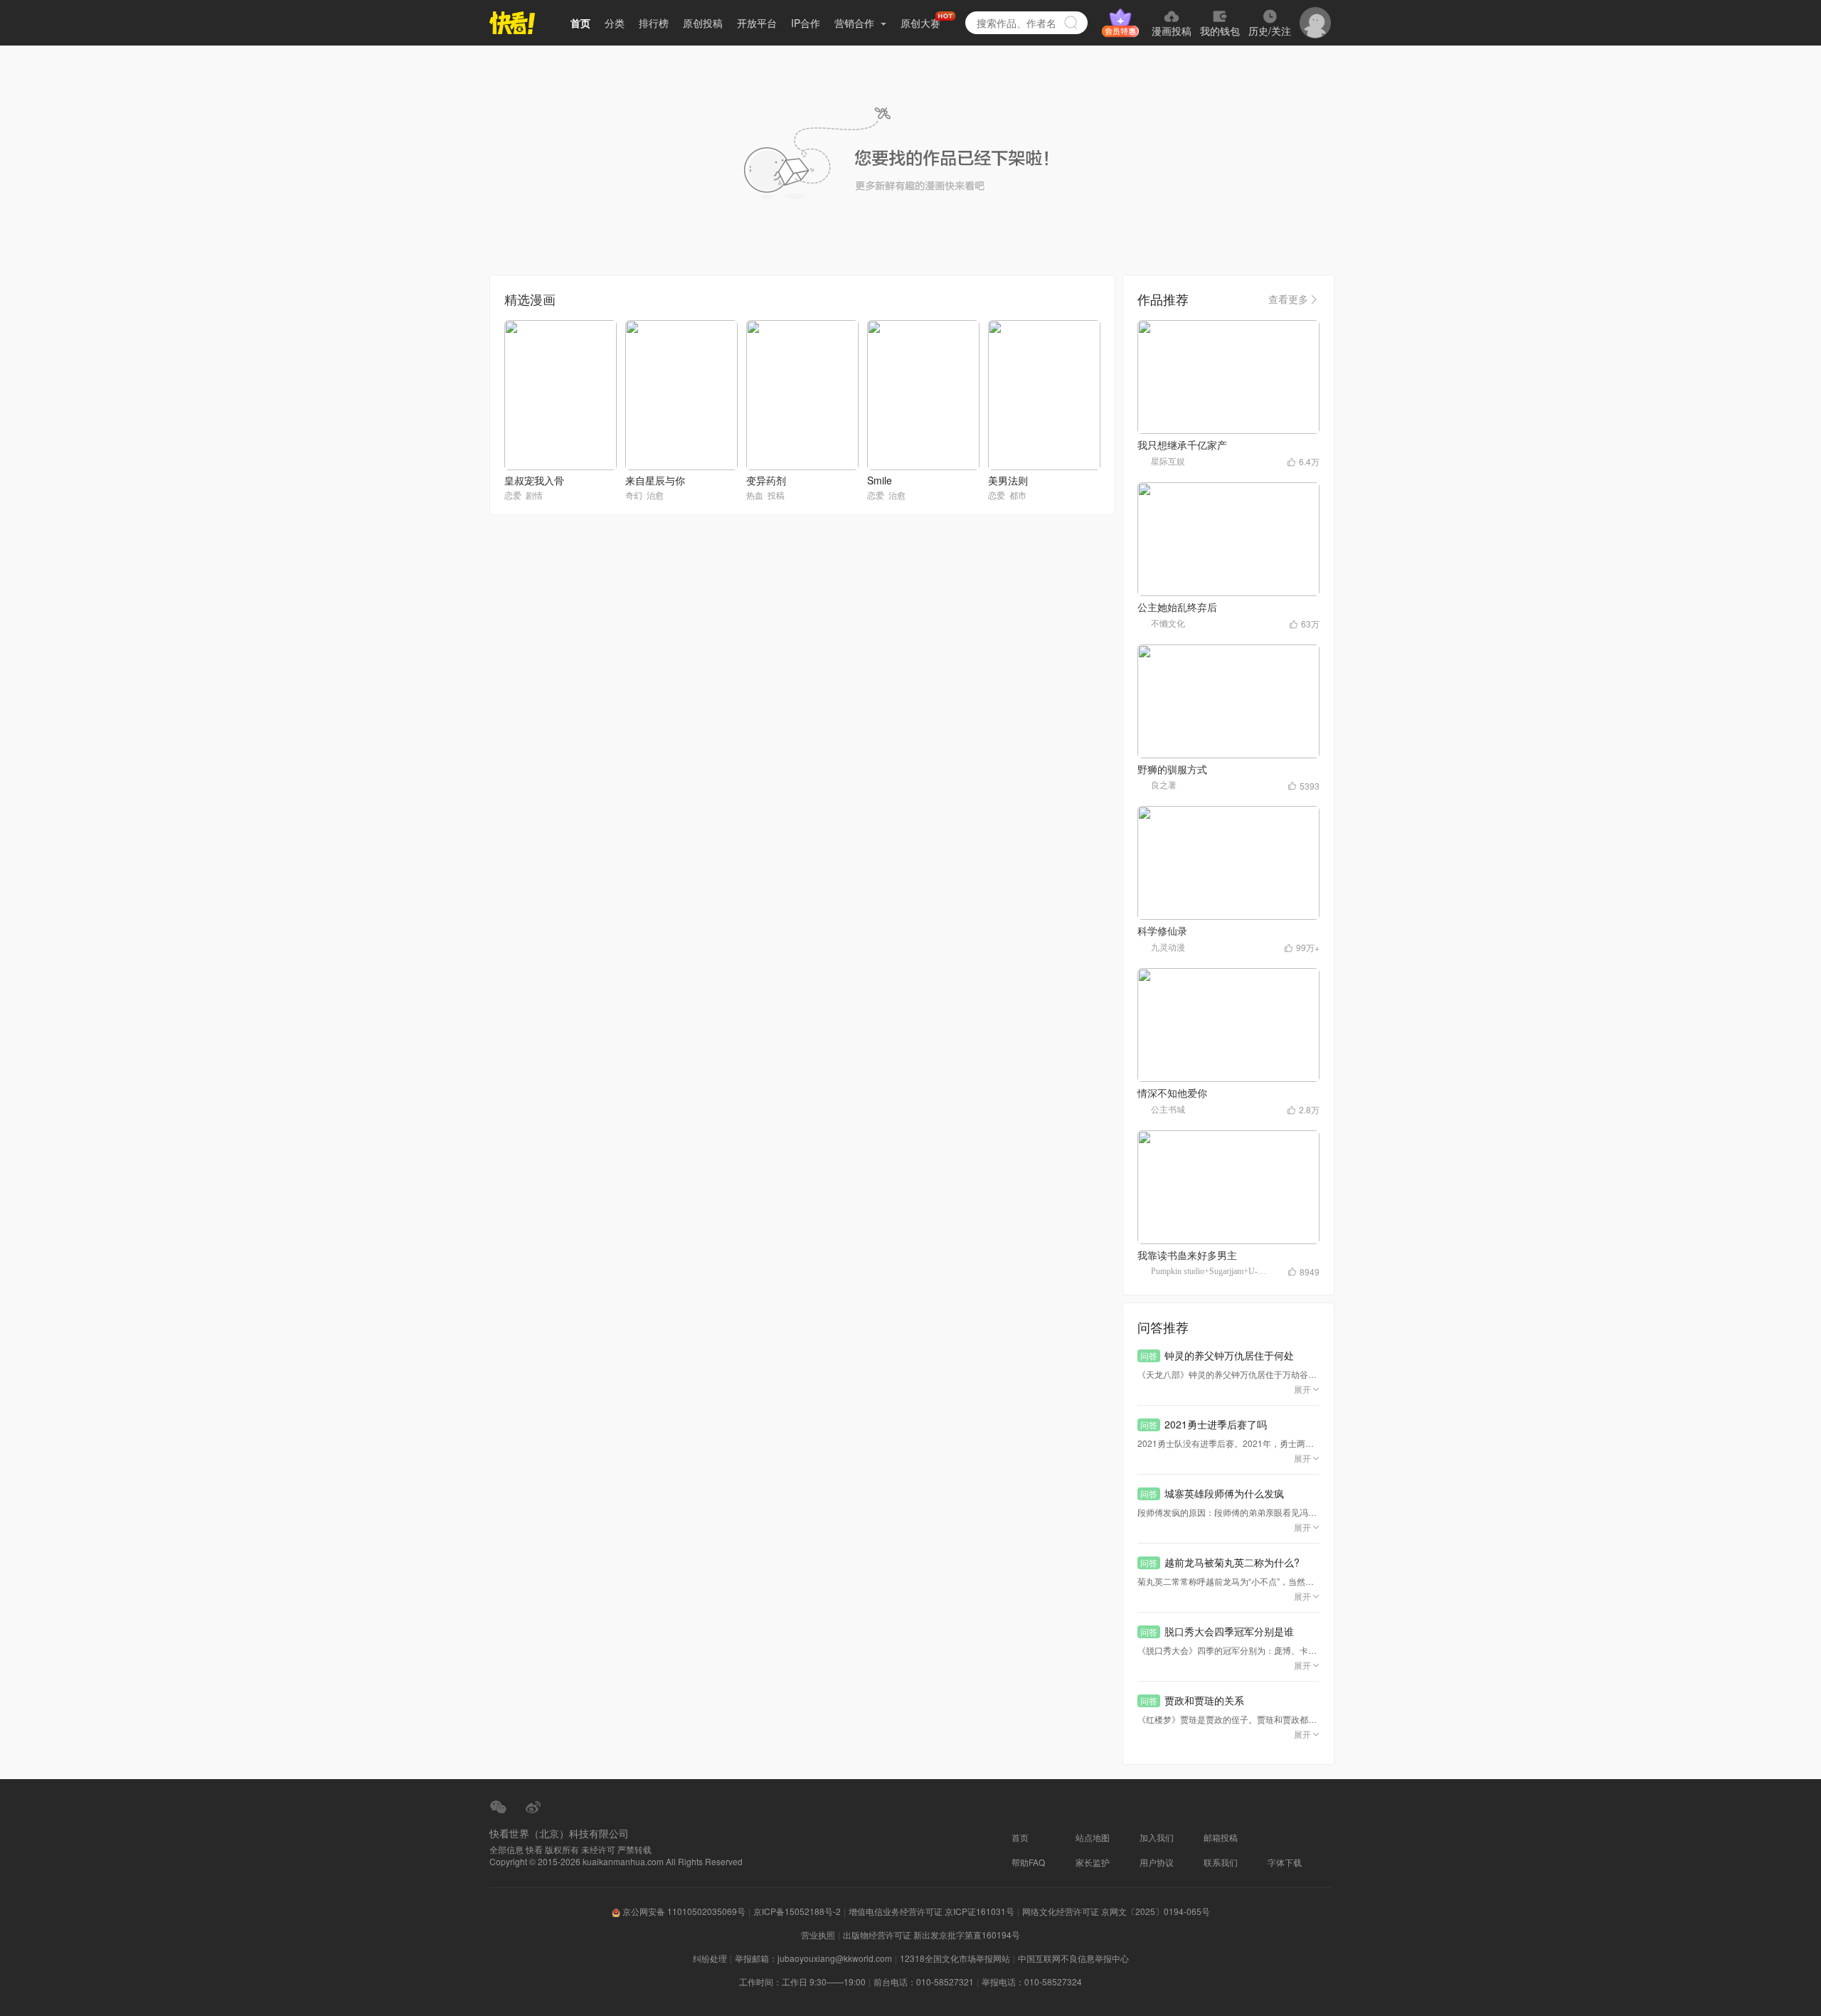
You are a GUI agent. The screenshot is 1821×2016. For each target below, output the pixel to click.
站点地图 (1093, 1837)
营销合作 (856, 23)
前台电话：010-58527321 (924, 1981)
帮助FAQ (1028, 1862)
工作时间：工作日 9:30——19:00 (802, 1981)
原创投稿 (703, 23)
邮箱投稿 (1221, 1837)
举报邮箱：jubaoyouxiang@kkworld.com (813, 1958)
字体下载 (1285, 1862)
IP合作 (806, 23)
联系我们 (1221, 1862)
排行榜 (654, 23)
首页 (580, 23)
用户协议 (1157, 1862)
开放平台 (757, 23)
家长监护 (1093, 1862)
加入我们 (1157, 1837)
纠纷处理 (710, 1958)
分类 (615, 23)
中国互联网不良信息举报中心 (1073, 1958)
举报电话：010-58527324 (1032, 1981)
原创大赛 (920, 23)
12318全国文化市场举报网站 (955, 1958)
